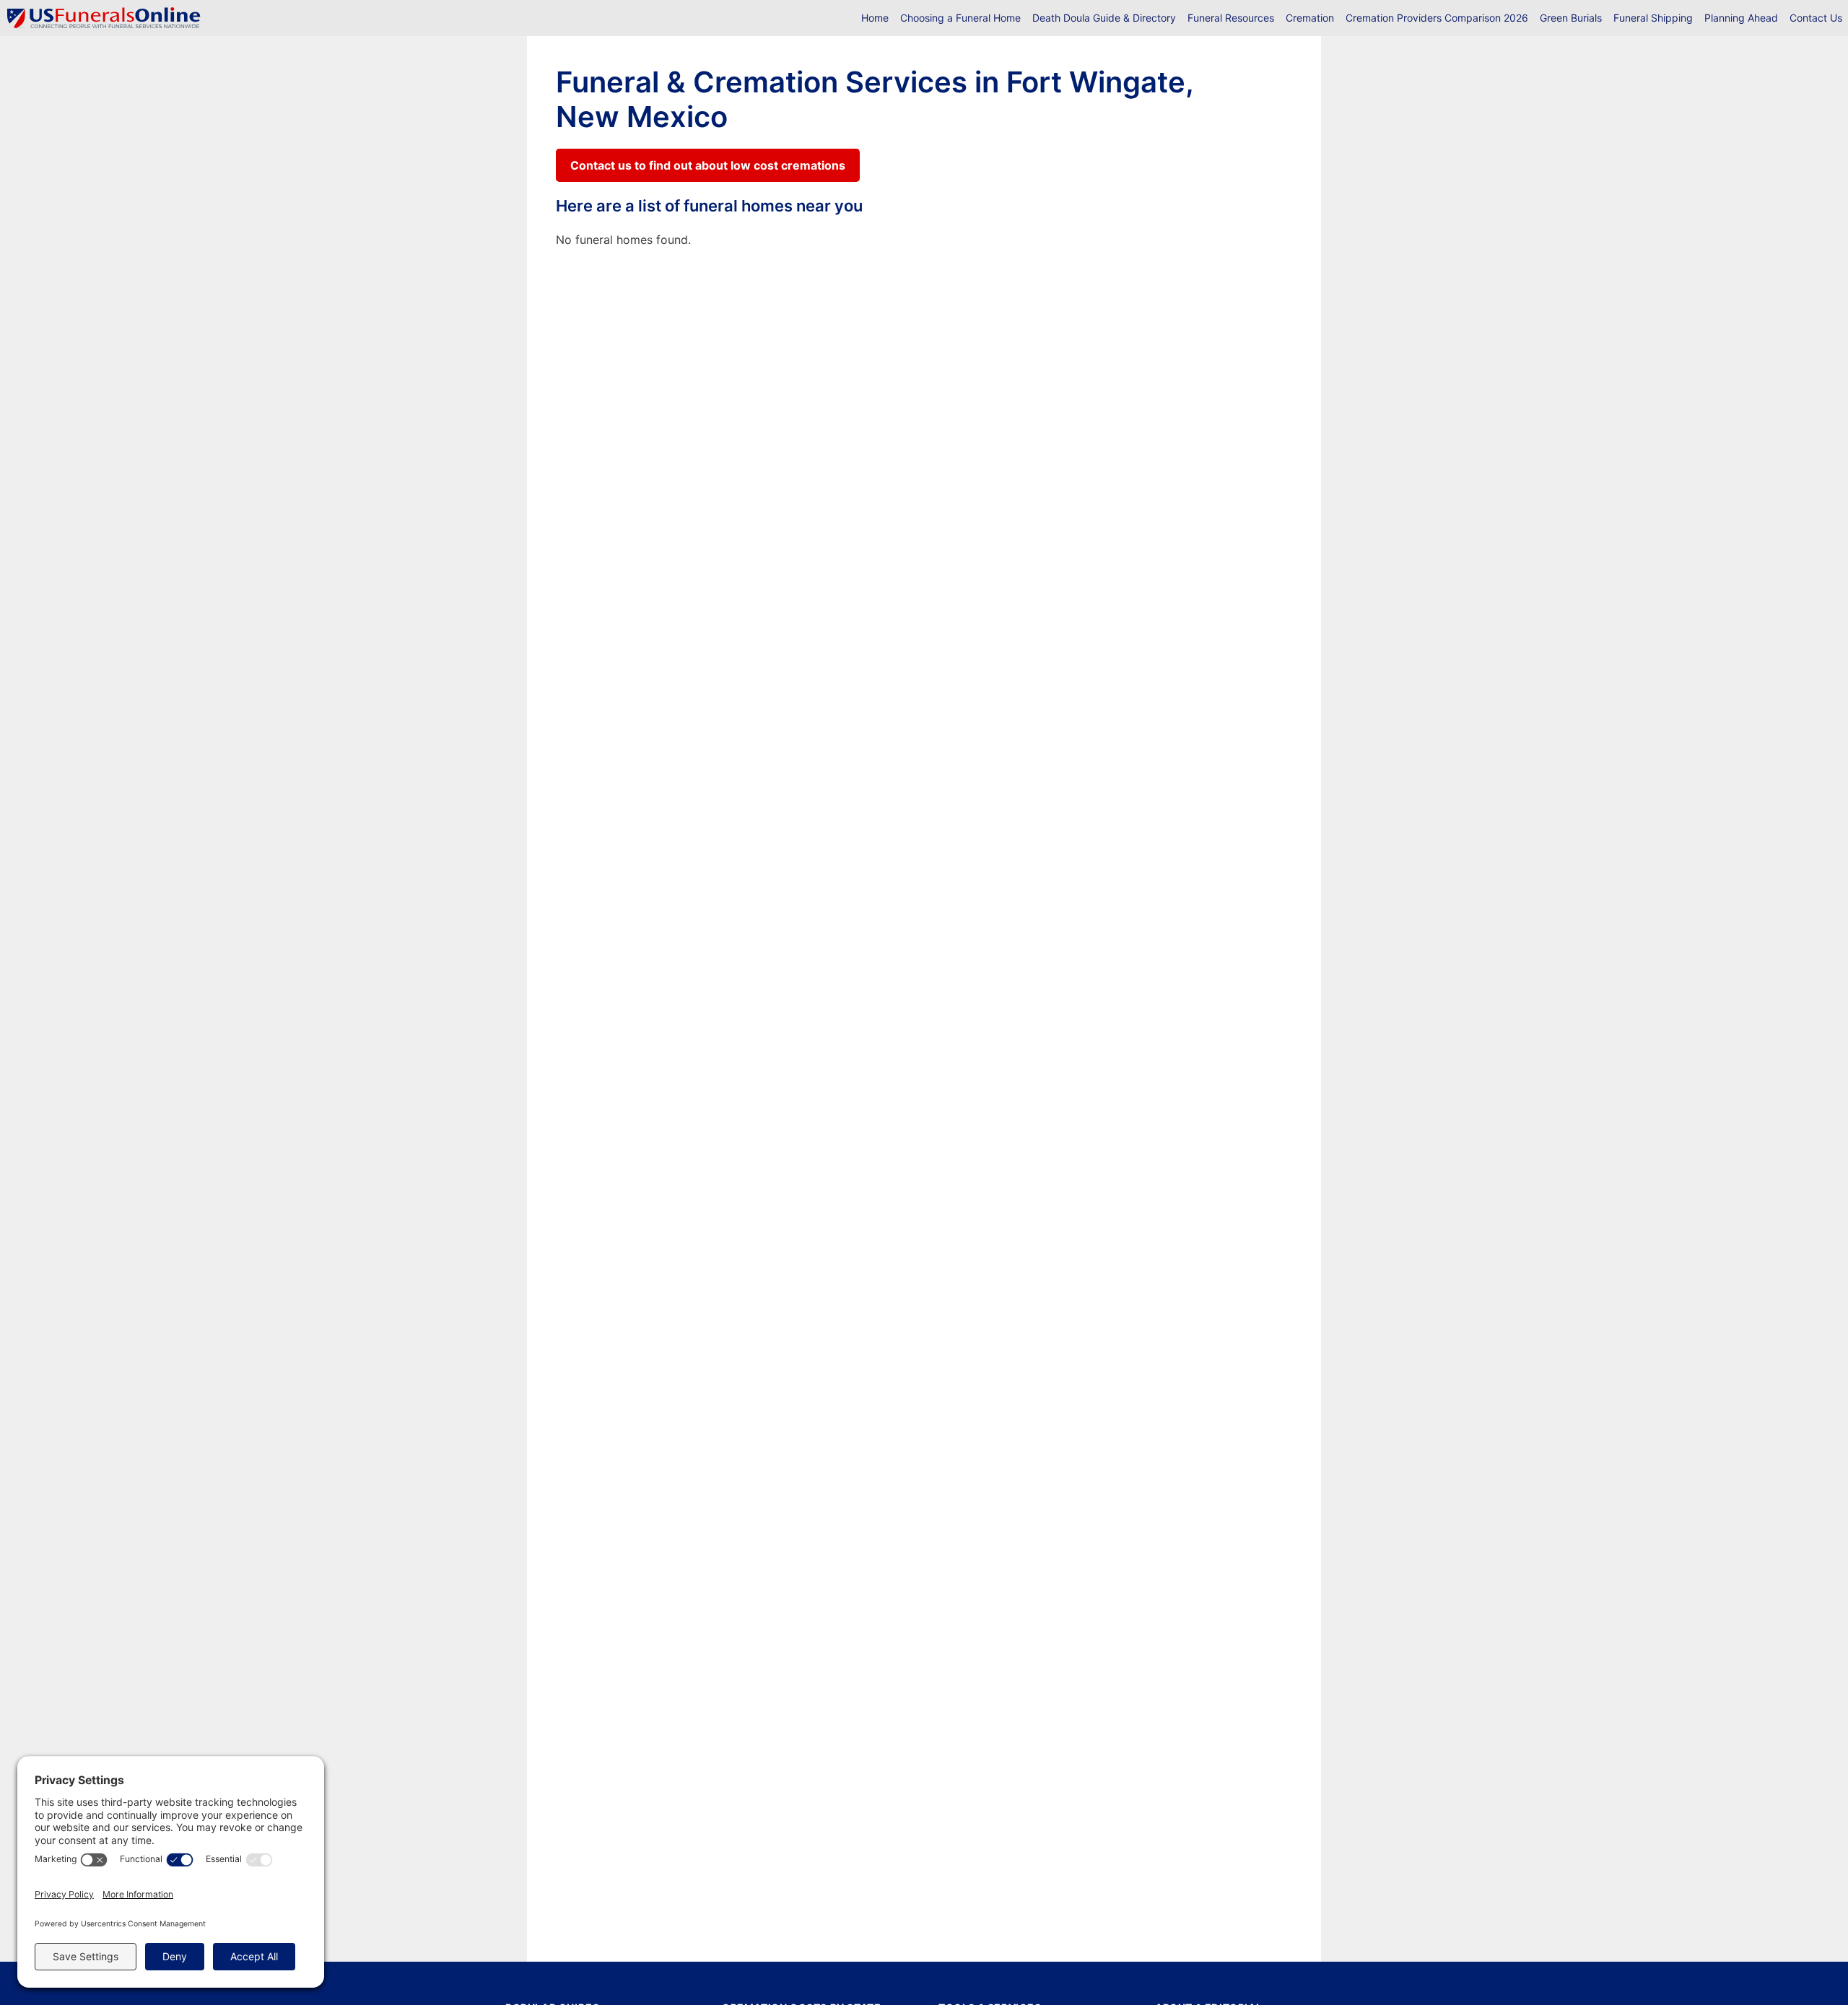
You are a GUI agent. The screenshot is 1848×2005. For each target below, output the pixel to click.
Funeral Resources (1231, 18)
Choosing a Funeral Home (960, 18)
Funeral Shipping (1653, 18)
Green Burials (1571, 18)
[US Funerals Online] (104, 18)
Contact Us (1816, 18)
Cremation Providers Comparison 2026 (1437, 18)
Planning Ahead (1741, 18)
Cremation (1310, 18)
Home (875, 18)
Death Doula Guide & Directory (1104, 18)
